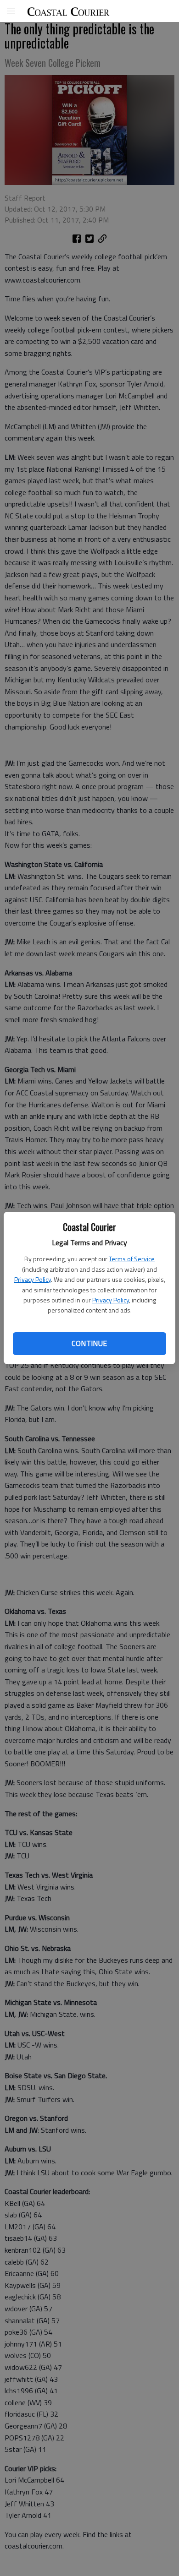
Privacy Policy (33, 1279)
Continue (89, 1343)
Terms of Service (132, 1259)
